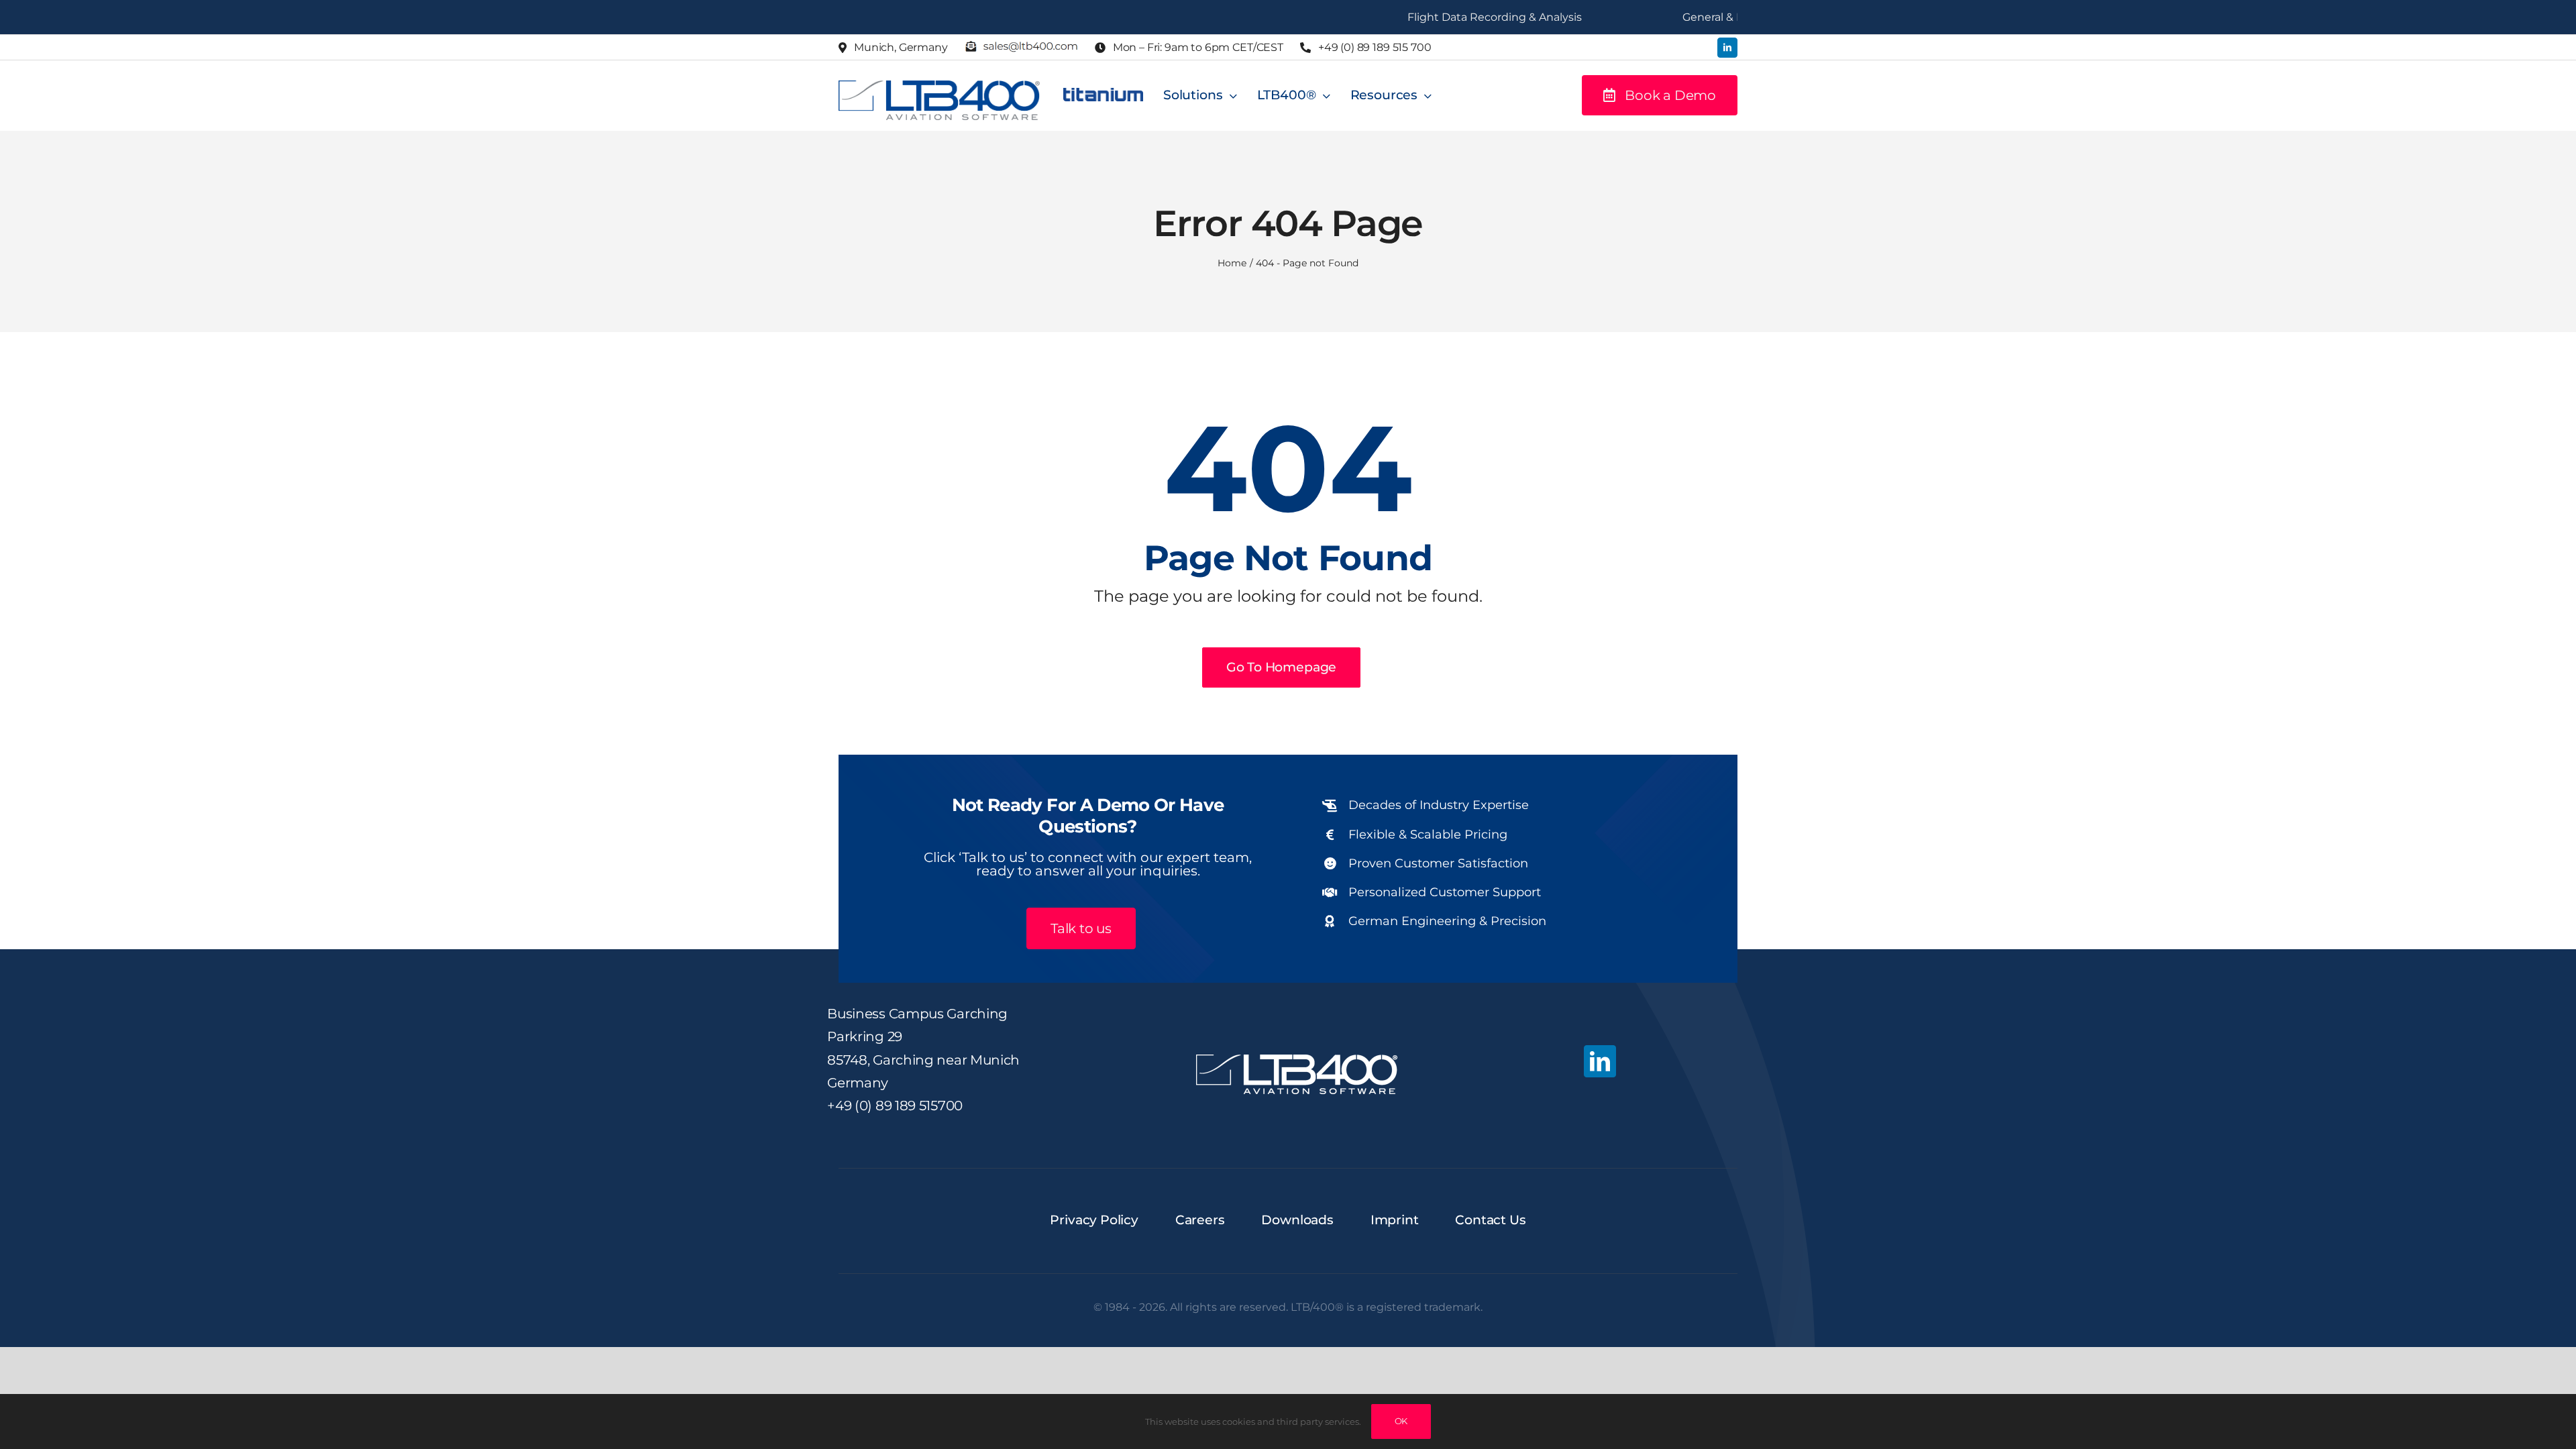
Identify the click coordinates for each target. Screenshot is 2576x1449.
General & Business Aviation (1699, 17)
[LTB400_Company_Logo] (939, 87)
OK (1401, 1421)
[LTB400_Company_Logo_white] (1297, 1061)
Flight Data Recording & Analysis (1437, 17)
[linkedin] (1727, 48)
